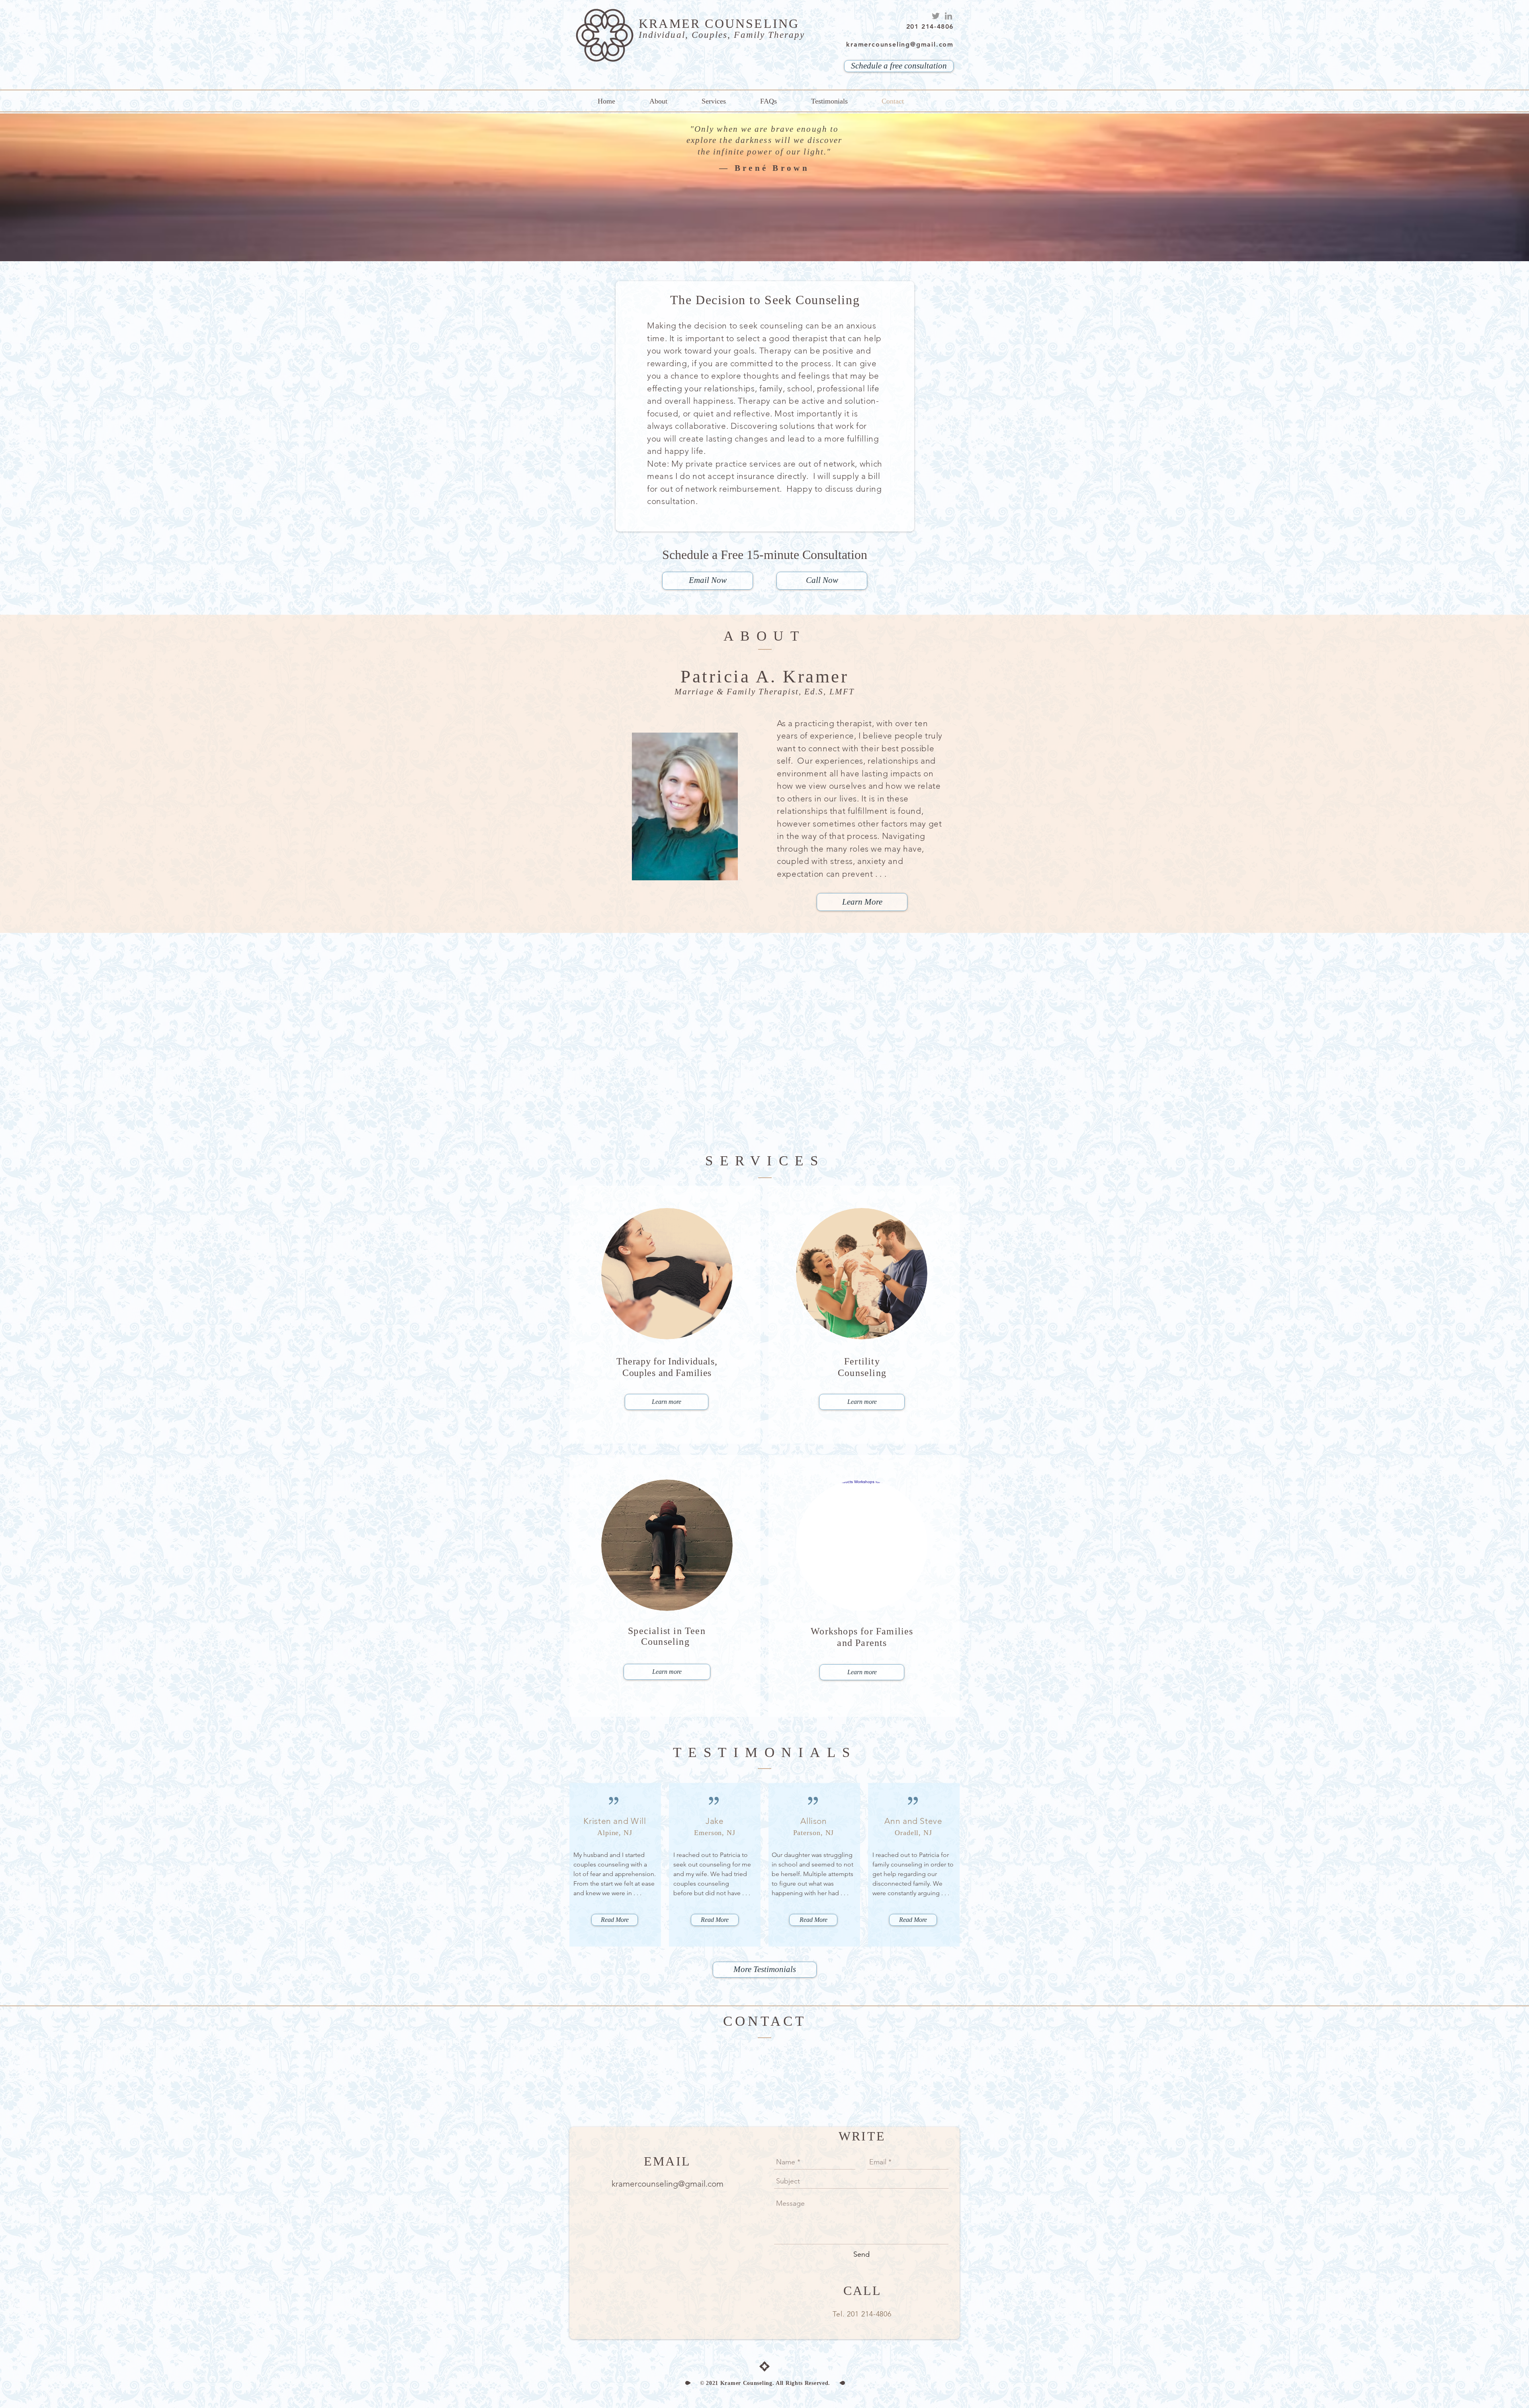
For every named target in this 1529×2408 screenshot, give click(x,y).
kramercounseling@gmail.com (668, 2184)
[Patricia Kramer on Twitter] (936, 16)
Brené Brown (772, 168)
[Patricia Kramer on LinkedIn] (948, 16)
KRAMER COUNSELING (719, 23)
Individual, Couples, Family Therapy (722, 35)
